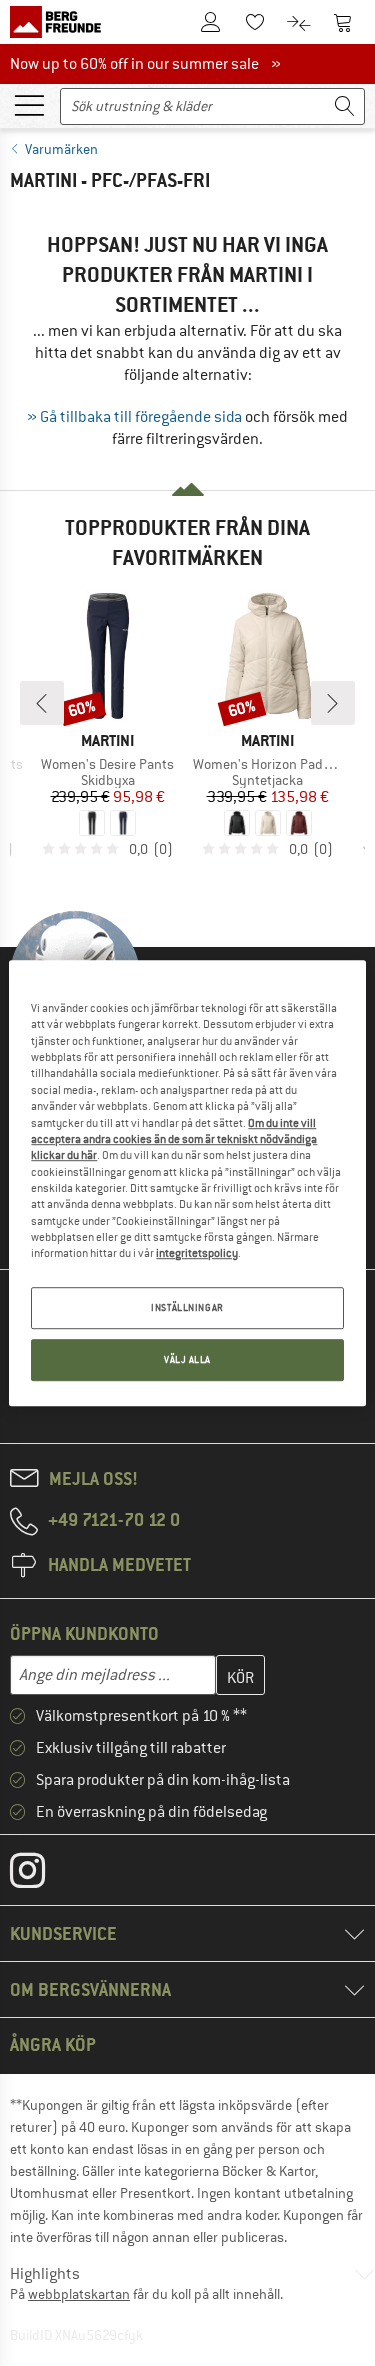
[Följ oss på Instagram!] (42, 1875)
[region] (187, 1183)
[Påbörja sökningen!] (345, 106)
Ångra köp (53, 2044)
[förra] (42, 703)
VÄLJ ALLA (187, 1359)
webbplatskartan (79, 2294)
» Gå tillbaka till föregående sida (134, 417)
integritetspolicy (197, 1254)
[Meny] (29, 104)
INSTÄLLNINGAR (187, 1307)
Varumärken (61, 149)
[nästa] (333, 703)
